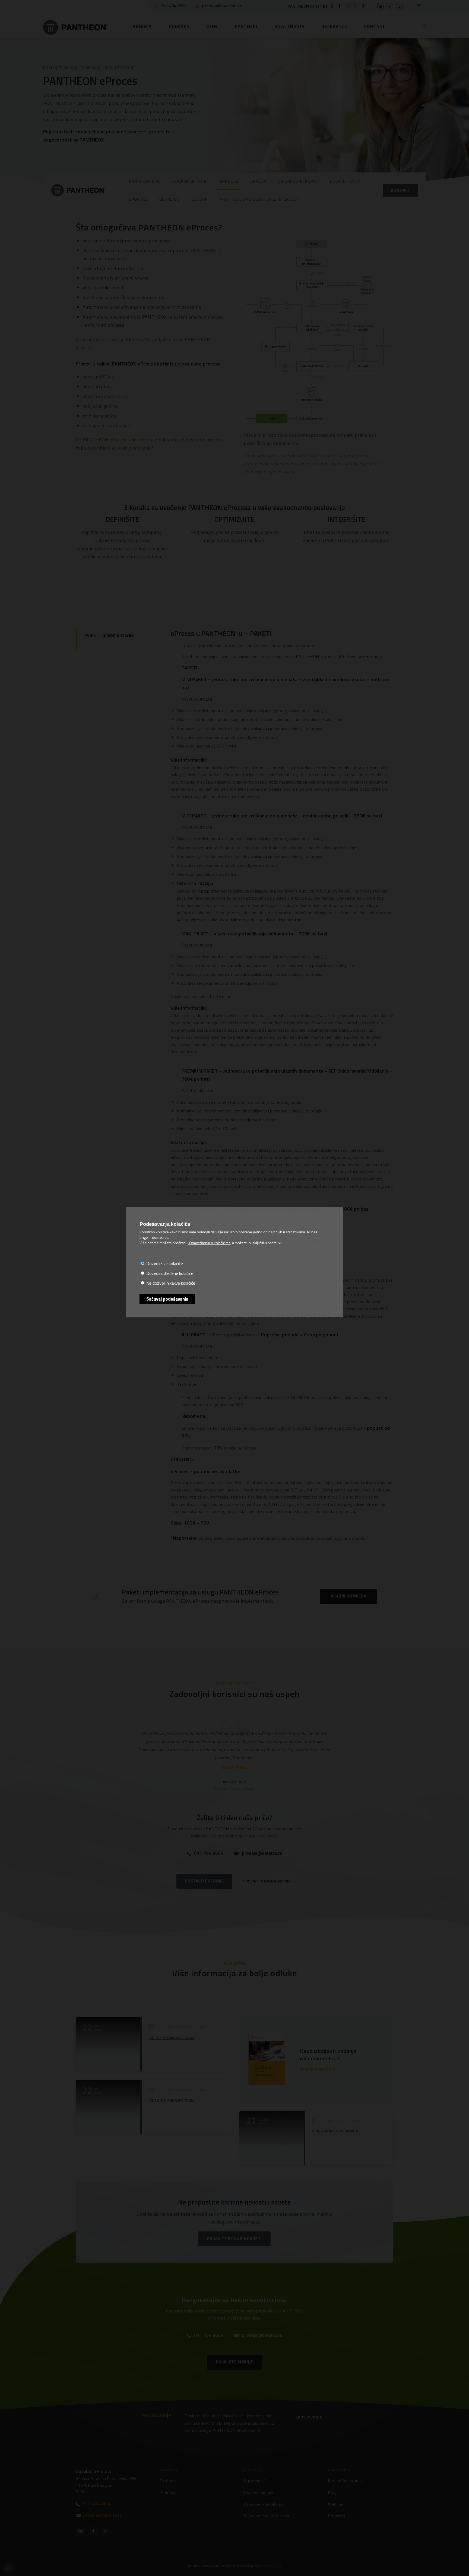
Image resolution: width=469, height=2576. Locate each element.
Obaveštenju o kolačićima (209, 1243)
